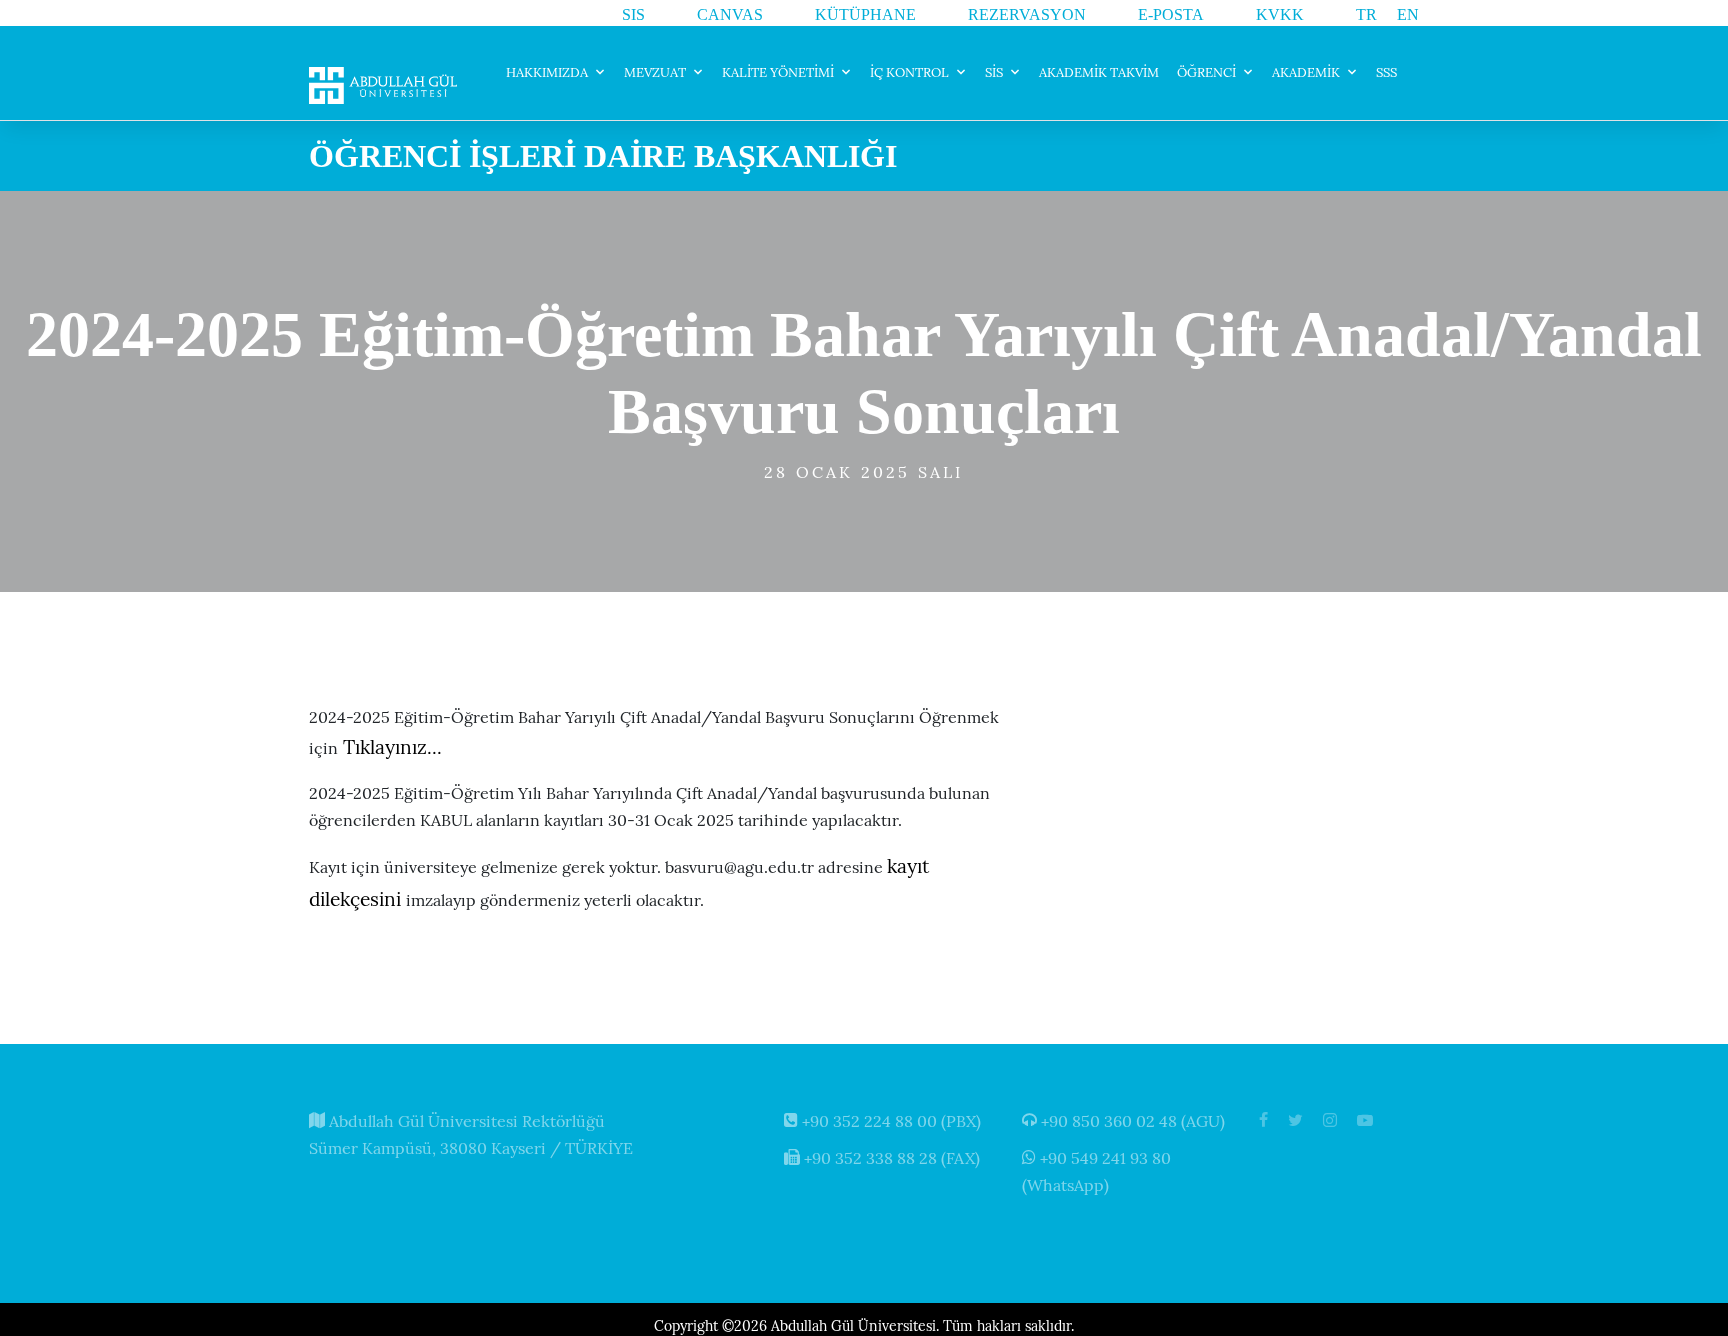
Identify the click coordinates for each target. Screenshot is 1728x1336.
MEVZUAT (655, 72)
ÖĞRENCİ (1206, 72)
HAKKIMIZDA (547, 72)
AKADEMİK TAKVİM (1099, 72)
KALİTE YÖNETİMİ (778, 72)
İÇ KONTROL (909, 72)
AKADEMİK (1306, 72)
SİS (994, 72)
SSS (1386, 72)
